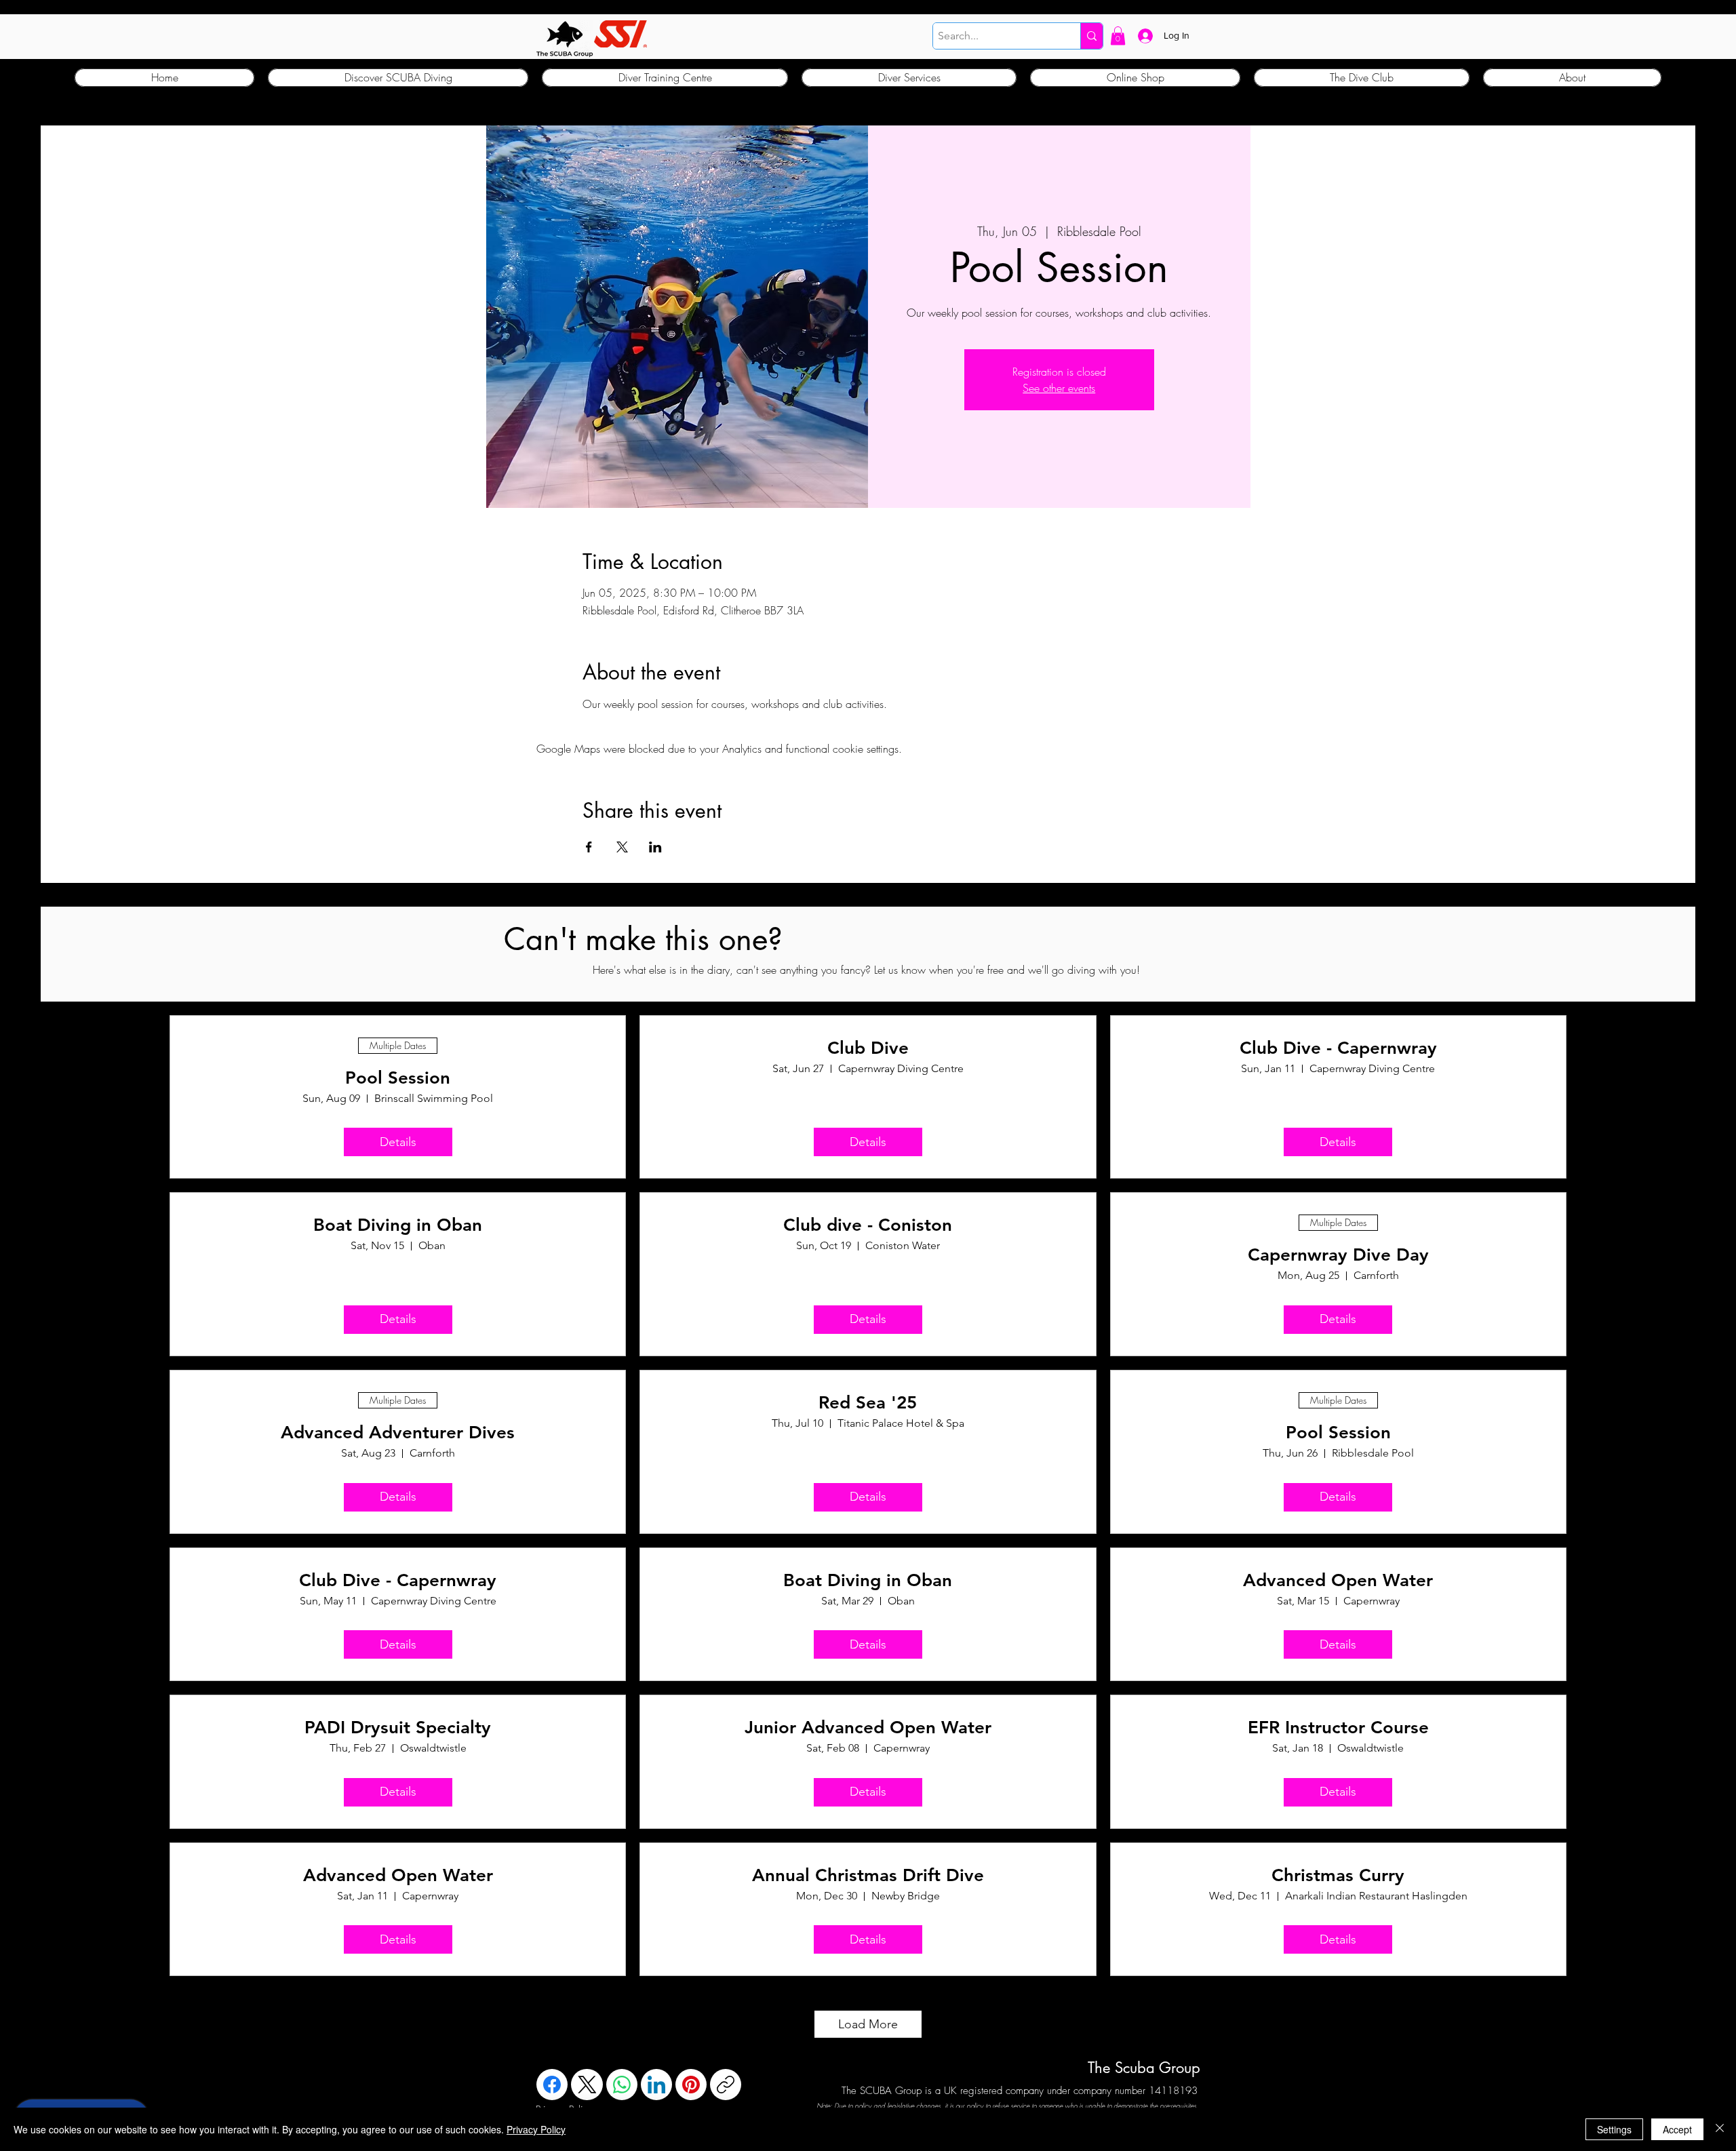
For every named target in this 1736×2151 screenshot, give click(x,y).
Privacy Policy (536, 2129)
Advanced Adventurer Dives (398, 1433)
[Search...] (1091, 36)
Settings (1614, 2129)
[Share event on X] (622, 847)
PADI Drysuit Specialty (398, 1728)
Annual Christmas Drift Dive (868, 1875)
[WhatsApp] (622, 2085)
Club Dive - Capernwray (1338, 1048)
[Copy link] (726, 2085)
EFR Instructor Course (1338, 1728)
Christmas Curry (1338, 1875)
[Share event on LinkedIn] (655, 847)
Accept (1677, 2129)
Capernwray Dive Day (1338, 1255)
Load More (868, 2024)
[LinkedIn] (656, 2085)
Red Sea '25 (868, 1403)
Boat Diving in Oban (398, 1225)
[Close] (1720, 2129)
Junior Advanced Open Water (868, 1728)
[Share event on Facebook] (589, 847)
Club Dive (868, 1048)
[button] (1118, 36)
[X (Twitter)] (587, 2085)
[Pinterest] (691, 2085)
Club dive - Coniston (868, 1225)
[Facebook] (552, 2085)
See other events (1059, 388)
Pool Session (398, 1078)
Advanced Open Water (1338, 1580)
